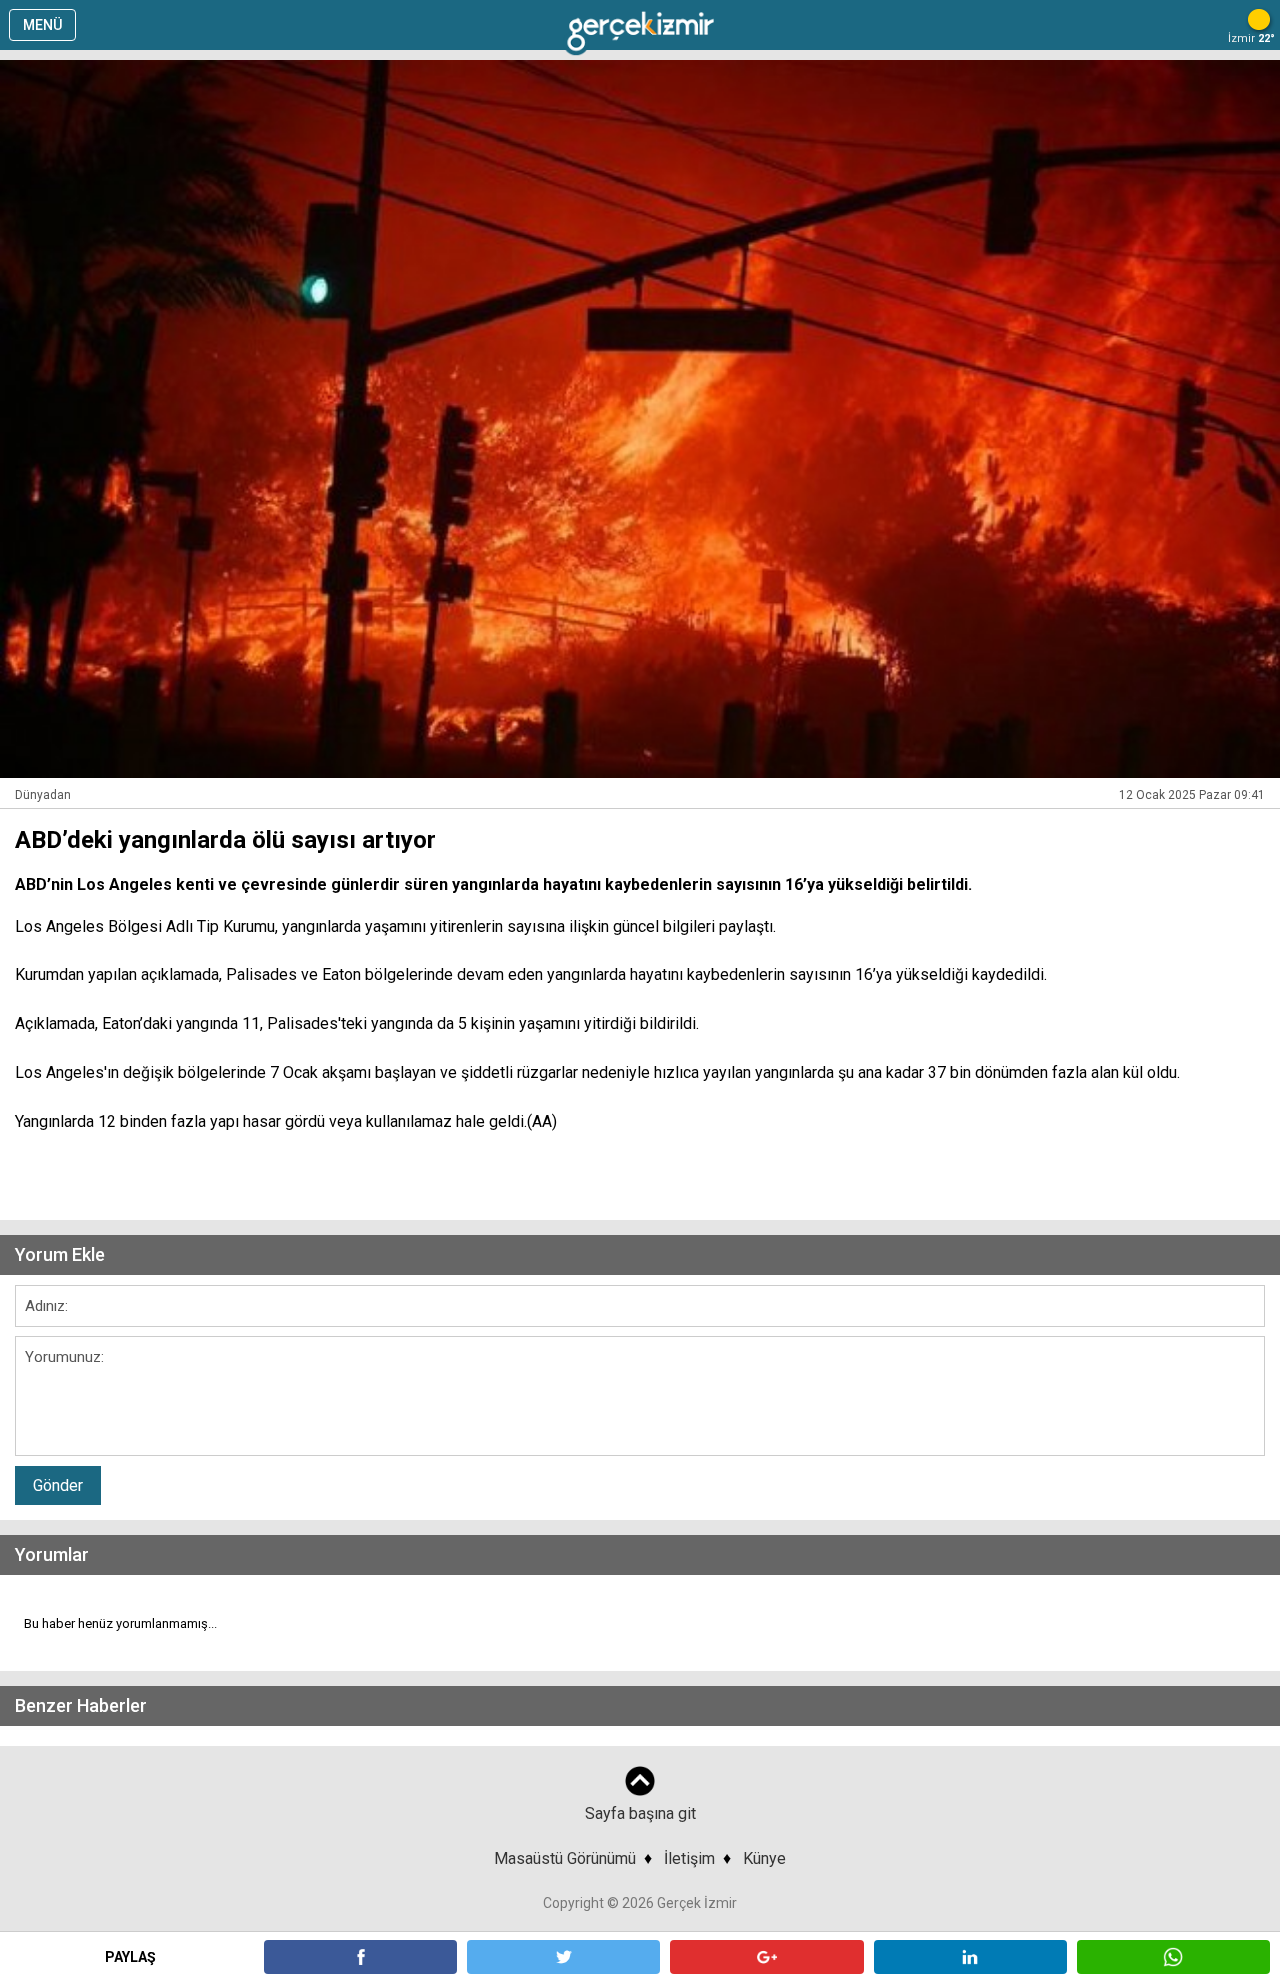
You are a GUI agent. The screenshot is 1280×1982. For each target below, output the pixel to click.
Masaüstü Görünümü (565, 1858)
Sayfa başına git (640, 1813)
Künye (764, 1858)
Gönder (58, 1485)
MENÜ (42, 25)
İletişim (689, 1858)
